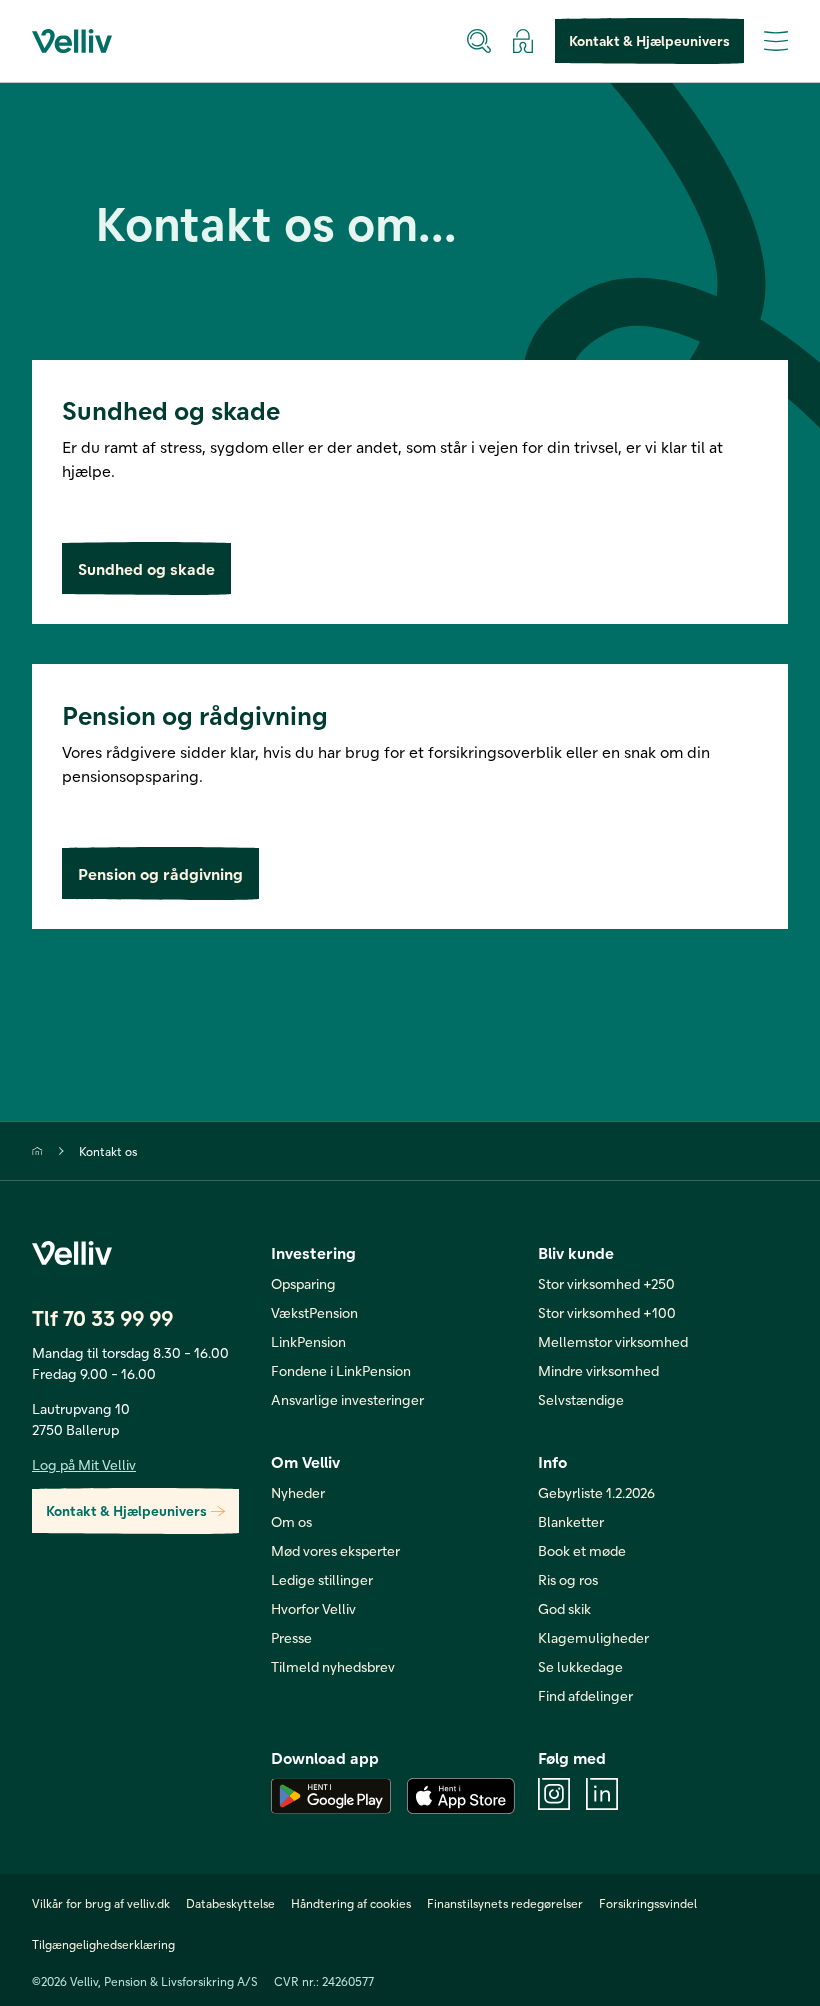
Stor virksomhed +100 (607, 1312)
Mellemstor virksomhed (613, 1341)
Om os (291, 1521)
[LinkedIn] (602, 1794)
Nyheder (298, 1492)
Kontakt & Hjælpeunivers (649, 40)
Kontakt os (108, 1151)
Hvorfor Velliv (313, 1608)
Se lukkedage (580, 1666)
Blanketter (571, 1521)
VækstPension (314, 1312)
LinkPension (308, 1341)
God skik (564, 1608)
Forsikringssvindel (648, 1903)
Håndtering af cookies (351, 1903)
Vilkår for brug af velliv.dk (101, 1903)
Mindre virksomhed (598, 1370)
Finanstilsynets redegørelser (505, 1903)
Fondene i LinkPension (341, 1370)
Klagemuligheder (593, 1637)
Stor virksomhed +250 (606, 1283)
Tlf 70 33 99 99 (102, 1317)
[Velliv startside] (72, 41)
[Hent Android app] (331, 1796)
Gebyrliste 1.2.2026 (596, 1492)
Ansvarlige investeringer (347, 1399)
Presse (291, 1637)
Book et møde (582, 1550)
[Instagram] (554, 1794)
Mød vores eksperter (335, 1550)
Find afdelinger (585, 1695)
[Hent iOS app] (461, 1796)
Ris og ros (568, 1579)
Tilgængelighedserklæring (103, 1944)
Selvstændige (581, 1399)
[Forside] (37, 1151)
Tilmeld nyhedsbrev (333, 1666)
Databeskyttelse (230, 1903)
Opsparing (303, 1283)
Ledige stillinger (322, 1579)
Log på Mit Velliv (84, 1464)
